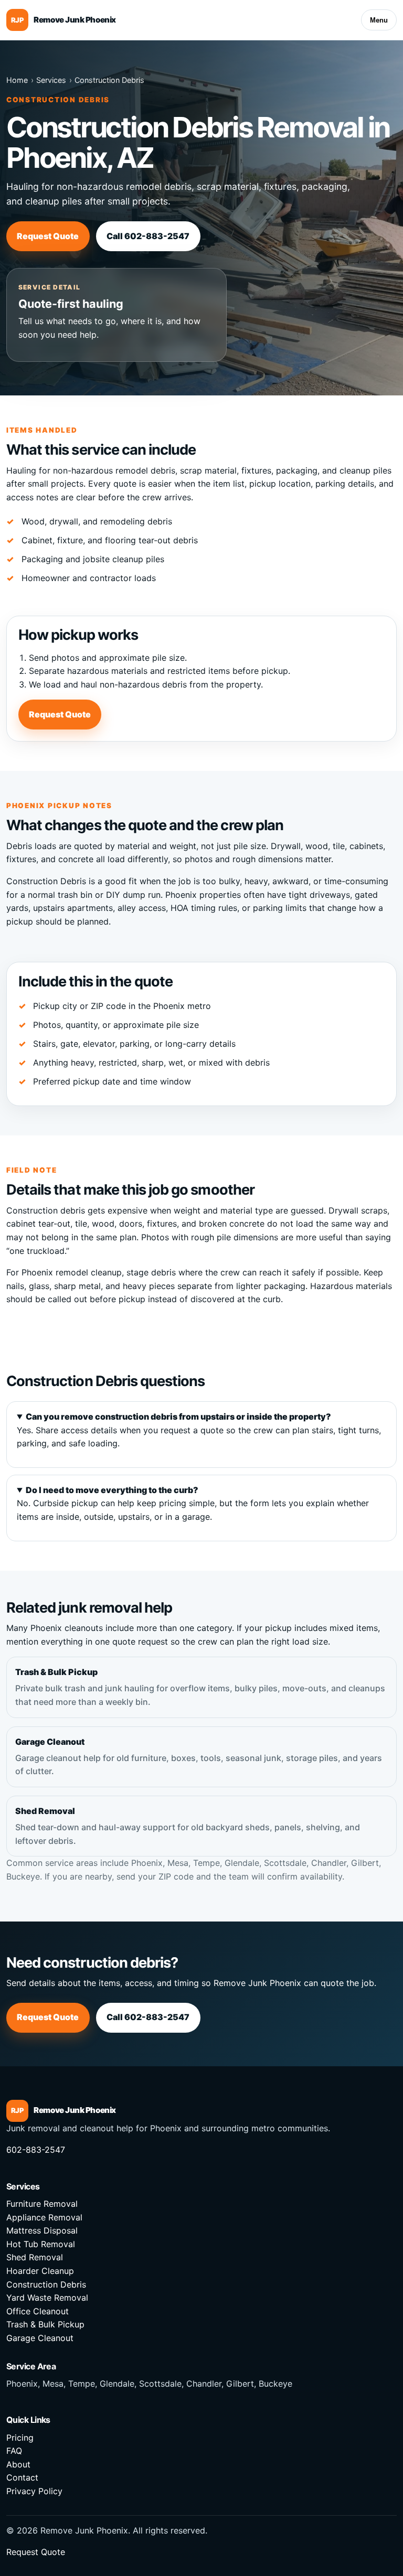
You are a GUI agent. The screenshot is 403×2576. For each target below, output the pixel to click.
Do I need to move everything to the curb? (112, 1490)
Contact (22, 2477)
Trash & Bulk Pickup (200, 1687)
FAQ (14, 2451)
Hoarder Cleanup (40, 2271)
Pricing (20, 2438)
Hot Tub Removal (41, 2244)
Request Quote (48, 236)
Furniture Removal (42, 2204)
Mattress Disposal (42, 2230)
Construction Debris (109, 80)
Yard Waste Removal (47, 2298)
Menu (379, 20)
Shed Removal (188, 1826)
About (18, 2464)
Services (51, 80)
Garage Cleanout (199, 1757)
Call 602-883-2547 (148, 236)
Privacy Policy (34, 2491)
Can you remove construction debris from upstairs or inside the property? (178, 1416)
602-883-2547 (36, 2150)
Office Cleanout (38, 2311)
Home (17, 80)
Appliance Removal (44, 2217)
